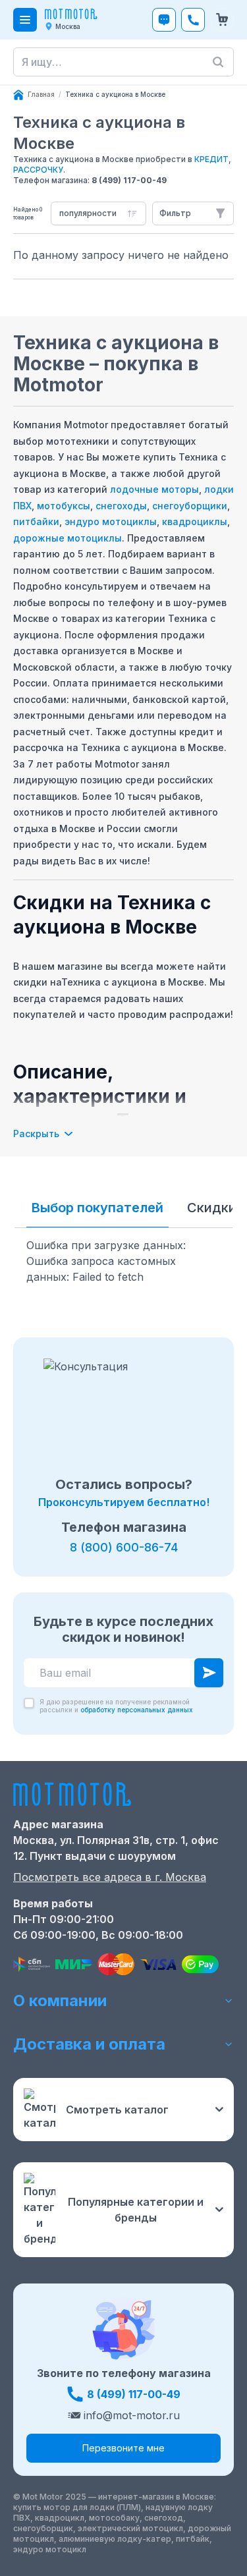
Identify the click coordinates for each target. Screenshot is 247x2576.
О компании (60, 2001)
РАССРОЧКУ (38, 170)
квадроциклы (195, 521)
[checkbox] (29, 1703)
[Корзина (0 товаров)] (222, 20)
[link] (115, 95)
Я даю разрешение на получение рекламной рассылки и (116, 1706)
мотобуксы (64, 506)
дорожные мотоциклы (68, 538)
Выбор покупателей (97, 1208)
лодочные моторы (154, 489)
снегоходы (121, 506)
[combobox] (98, 213)
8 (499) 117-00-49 (129, 180)
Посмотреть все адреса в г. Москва (110, 1877)
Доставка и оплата (89, 2044)
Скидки (212, 1208)
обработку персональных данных (137, 1710)
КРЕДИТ (211, 159)
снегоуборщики (190, 506)
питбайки (36, 521)
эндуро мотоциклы (111, 521)
